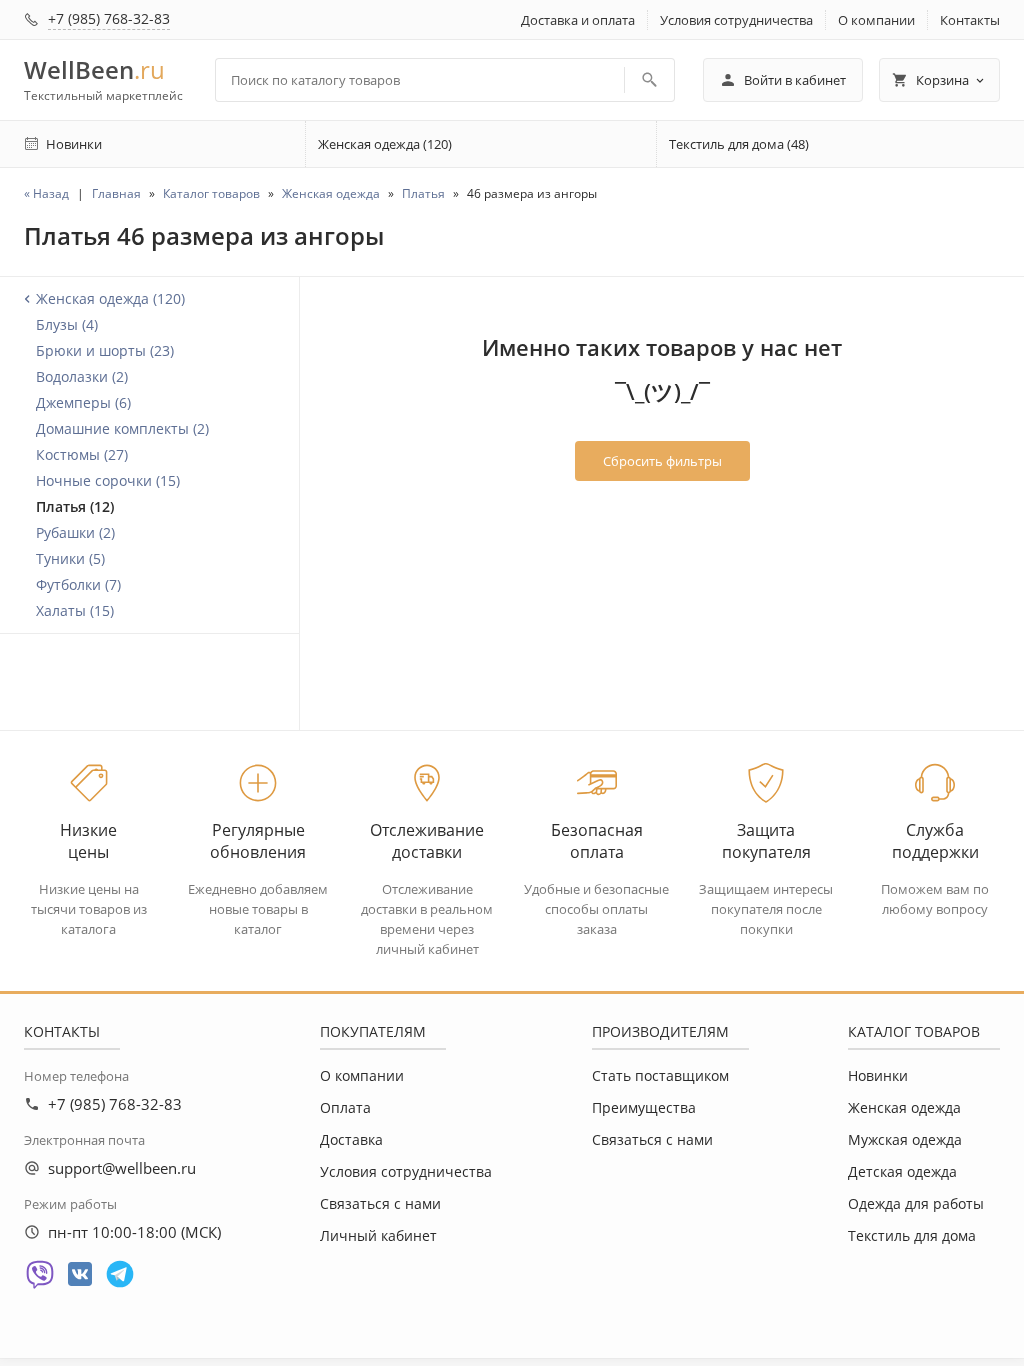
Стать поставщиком (660, 1075)
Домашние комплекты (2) (122, 428)
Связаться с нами (380, 1203)
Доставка (351, 1139)
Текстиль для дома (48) (739, 144)
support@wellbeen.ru (122, 1168)
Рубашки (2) (75, 532)
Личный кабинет (378, 1235)
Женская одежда (904, 1107)
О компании (876, 20)
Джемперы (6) (83, 402)
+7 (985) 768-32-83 (109, 18)
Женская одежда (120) (385, 144)
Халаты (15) (75, 610)
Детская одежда (902, 1171)
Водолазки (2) (82, 376)
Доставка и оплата (578, 20)
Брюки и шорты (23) (105, 350)
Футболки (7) (78, 584)
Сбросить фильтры (662, 461)
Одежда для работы (916, 1203)
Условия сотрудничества (736, 20)
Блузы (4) (67, 324)
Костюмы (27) (82, 454)
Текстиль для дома (912, 1235)
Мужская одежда (905, 1139)
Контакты (970, 20)
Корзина (942, 80)
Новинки (878, 1075)
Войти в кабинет (795, 80)
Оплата (345, 1107)
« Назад (46, 193)
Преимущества (644, 1107)
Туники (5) (70, 558)
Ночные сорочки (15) (108, 480)
